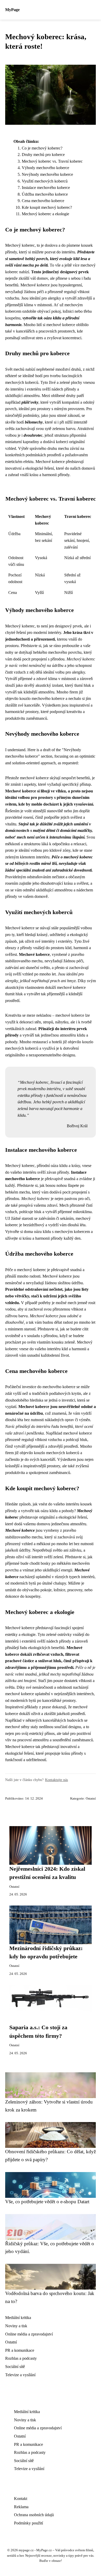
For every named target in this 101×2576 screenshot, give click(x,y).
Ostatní (91, 1799)
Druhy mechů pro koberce (43, 155)
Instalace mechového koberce (46, 188)
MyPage (12, 10)
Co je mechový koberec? (42, 148)
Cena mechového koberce (43, 201)
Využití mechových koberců (45, 181)
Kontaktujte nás (56, 1780)
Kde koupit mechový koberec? (47, 207)
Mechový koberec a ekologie (45, 214)
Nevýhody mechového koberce (47, 174)
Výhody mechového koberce (45, 168)
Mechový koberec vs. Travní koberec (52, 161)
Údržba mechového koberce (45, 194)
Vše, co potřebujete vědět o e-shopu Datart (47, 2202)
